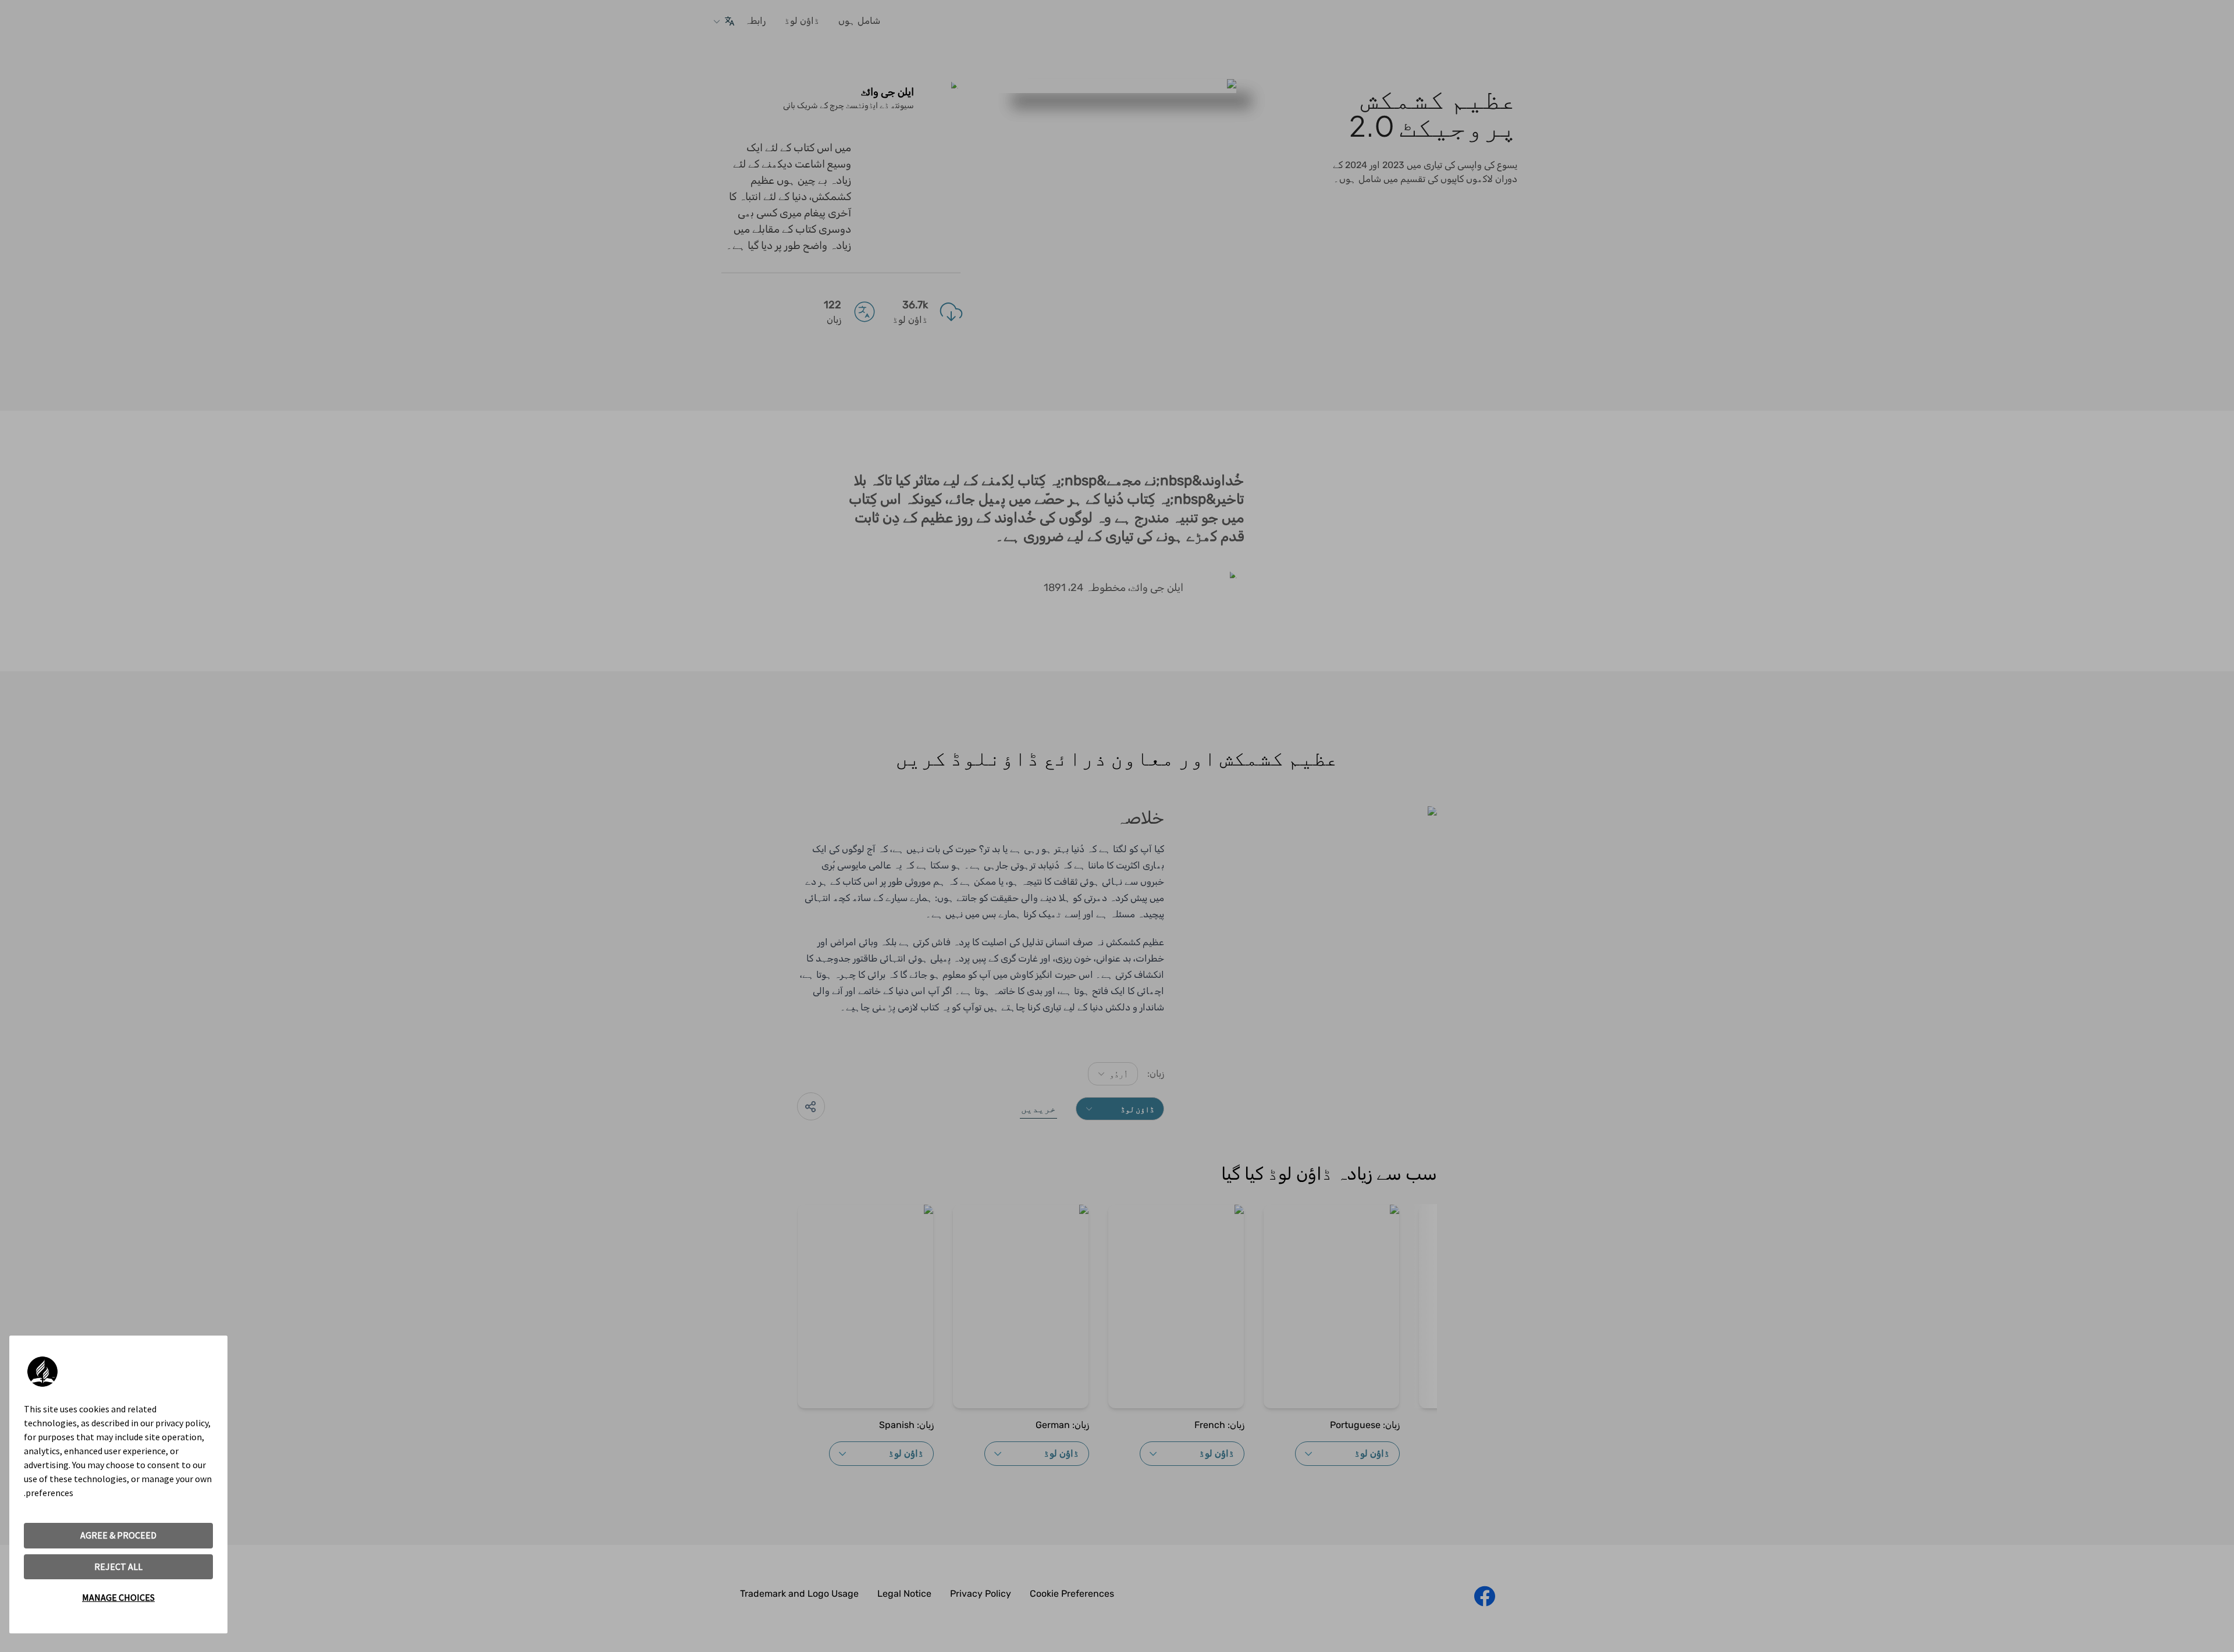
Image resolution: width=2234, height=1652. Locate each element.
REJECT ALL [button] (118, 1566)
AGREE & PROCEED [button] (118, 1535)
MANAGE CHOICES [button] (118, 1597)
